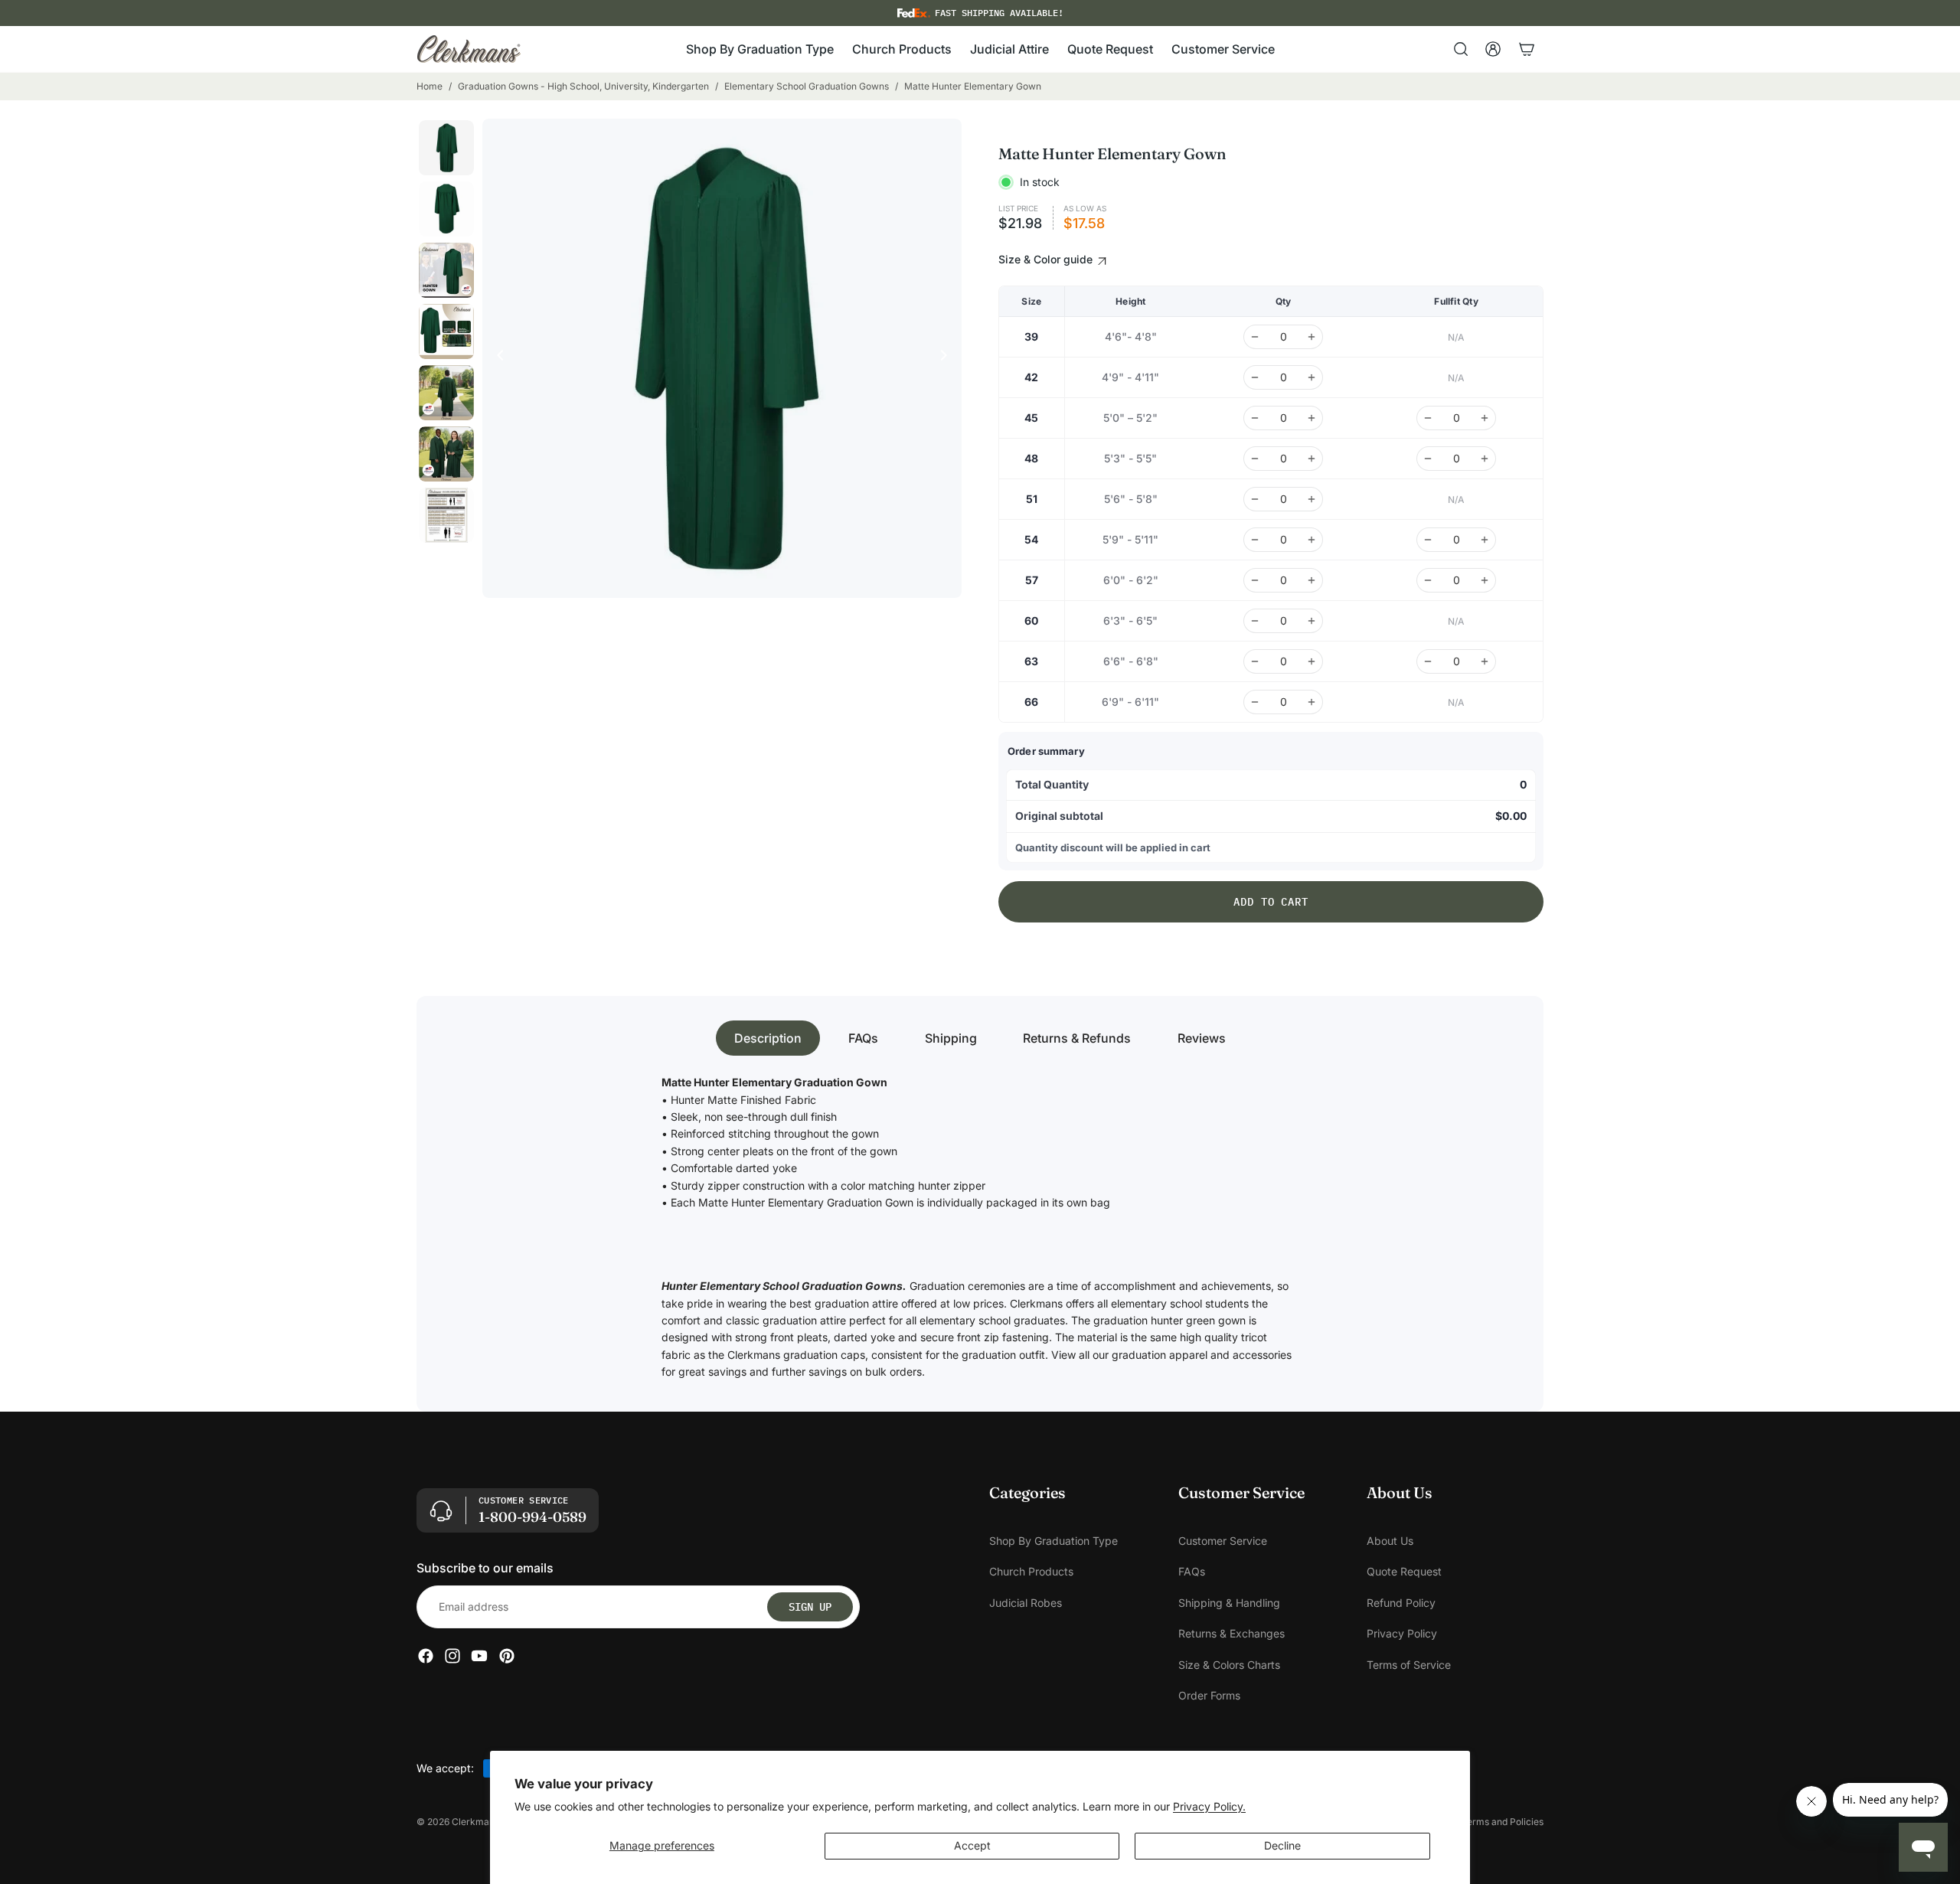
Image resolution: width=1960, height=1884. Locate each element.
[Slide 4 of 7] (446, 331)
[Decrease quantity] (1255, 337)
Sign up (810, 1606)
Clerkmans (475, 1822)
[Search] (1461, 49)
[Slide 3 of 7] (446, 270)
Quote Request (1404, 1571)
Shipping (951, 1038)
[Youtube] (479, 1656)
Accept (972, 1845)
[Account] (1493, 49)
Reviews (1202, 1038)
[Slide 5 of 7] (446, 393)
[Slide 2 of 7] (446, 209)
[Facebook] (426, 1656)
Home (430, 86)
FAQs (863, 1038)
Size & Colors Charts (1229, 1664)
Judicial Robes (1026, 1602)
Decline (1282, 1845)
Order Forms (1209, 1695)
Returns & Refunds (1077, 1038)
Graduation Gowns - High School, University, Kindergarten (583, 86)
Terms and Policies (1503, 1822)
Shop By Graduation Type (1053, 1541)
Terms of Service (1409, 1664)
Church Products (1031, 1571)
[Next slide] (948, 358)
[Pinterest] (507, 1656)
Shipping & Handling (1229, 1602)
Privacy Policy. (1209, 1806)
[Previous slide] (496, 358)
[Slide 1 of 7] (446, 148)
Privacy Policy (1402, 1633)
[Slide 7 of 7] (446, 515)
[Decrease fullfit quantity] (1428, 418)
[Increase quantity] (1312, 337)
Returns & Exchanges (1232, 1633)
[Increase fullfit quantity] (1485, 418)
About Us (1390, 1541)
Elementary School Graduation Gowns (807, 86)
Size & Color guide (1047, 259)
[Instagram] (452, 1656)
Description (768, 1038)
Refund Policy (1401, 1602)
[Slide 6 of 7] (446, 454)
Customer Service (1223, 1541)
